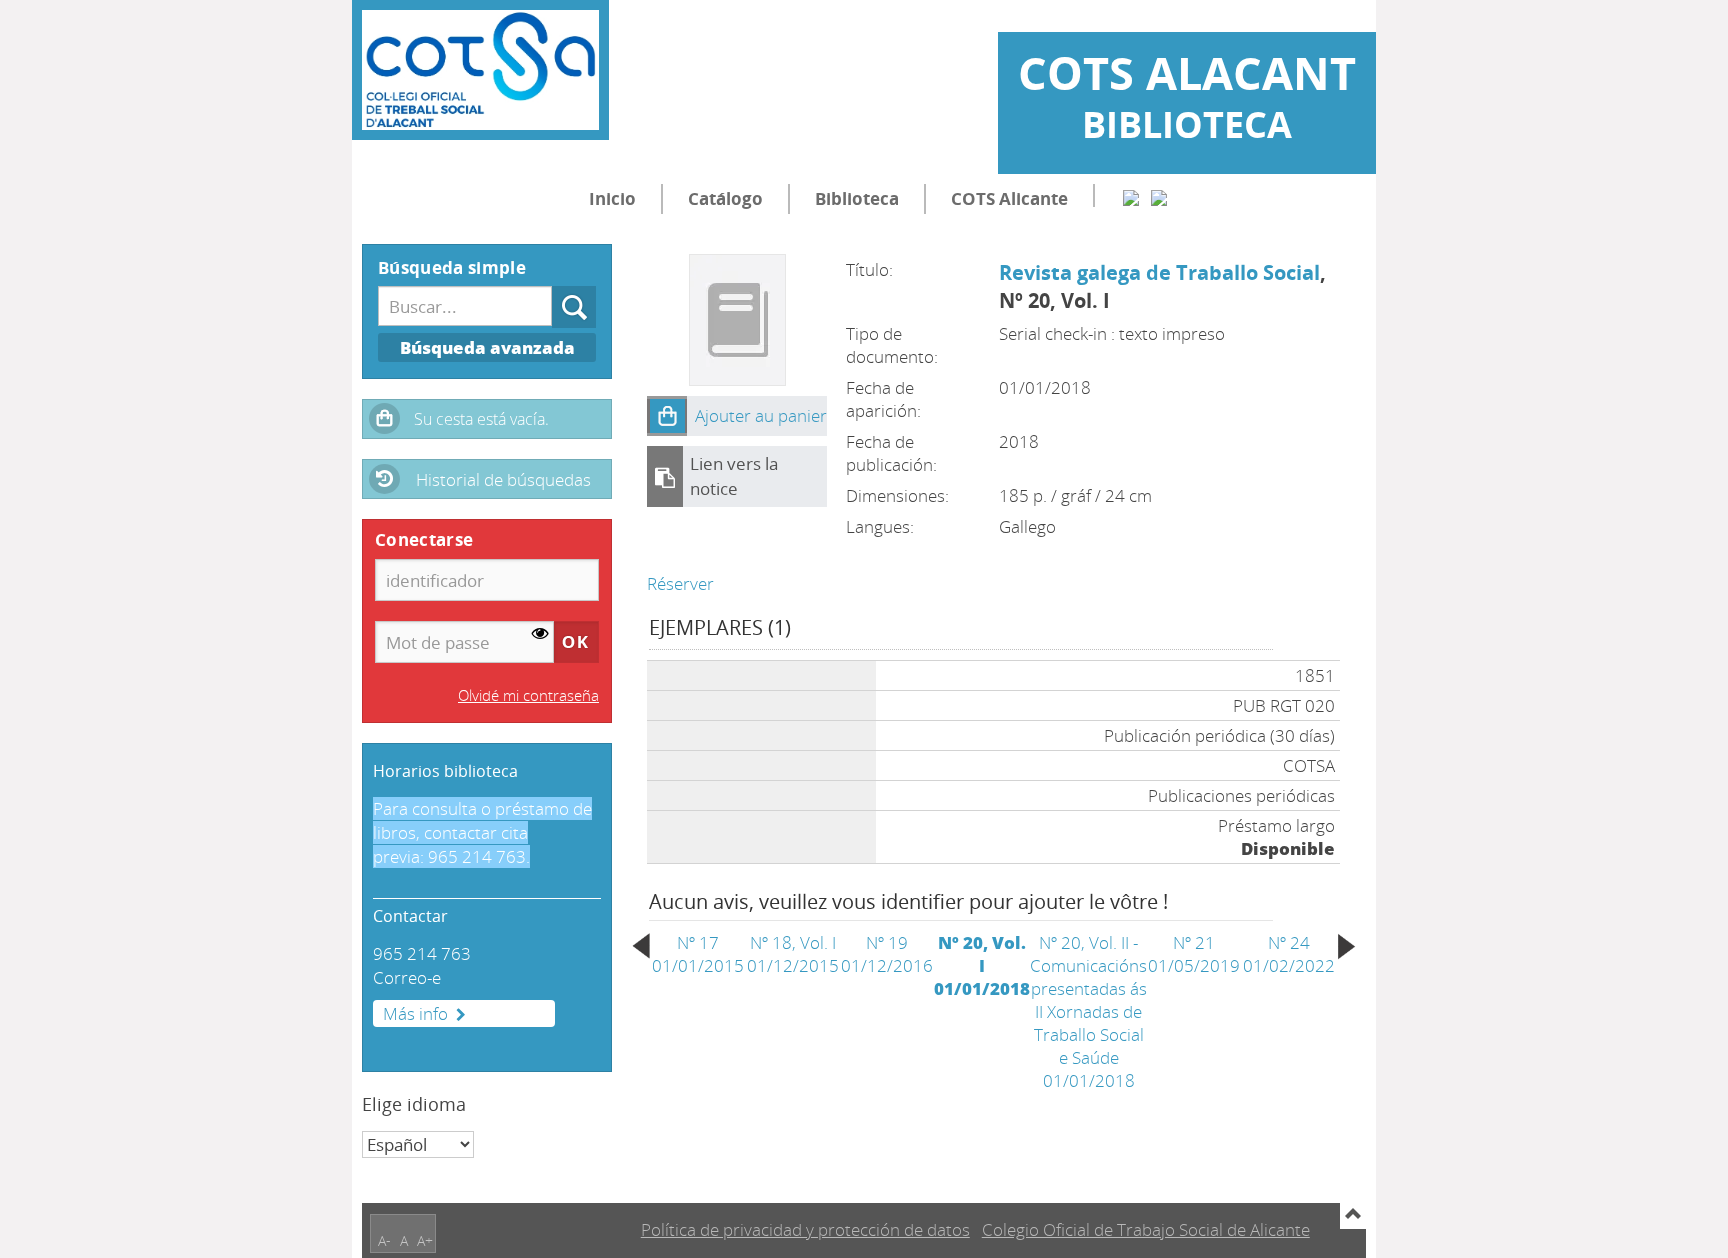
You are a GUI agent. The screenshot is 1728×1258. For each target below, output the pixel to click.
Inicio (612, 198)
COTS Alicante (1009, 198)
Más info (415, 1013)
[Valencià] (1159, 195)
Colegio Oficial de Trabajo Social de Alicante (1146, 1229)
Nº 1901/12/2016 (887, 954)
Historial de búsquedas (503, 479)
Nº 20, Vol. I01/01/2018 (982, 965)
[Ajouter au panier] (667, 416)
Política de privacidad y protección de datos (805, 1229)
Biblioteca (857, 198)
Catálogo (725, 198)
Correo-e (407, 977)
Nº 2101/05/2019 (1194, 954)
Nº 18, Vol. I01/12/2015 (793, 954)
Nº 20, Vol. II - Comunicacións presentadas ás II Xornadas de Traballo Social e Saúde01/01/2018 (1088, 1011)
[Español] (1131, 195)
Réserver (680, 583)
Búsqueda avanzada (487, 347)
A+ (425, 1240)
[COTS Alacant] (480, 70)
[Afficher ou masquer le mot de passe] (540, 634)
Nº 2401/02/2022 (1289, 954)
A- (384, 1240)
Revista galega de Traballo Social (1159, 272)
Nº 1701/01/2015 (698, 954)
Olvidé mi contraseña (528, 695)
